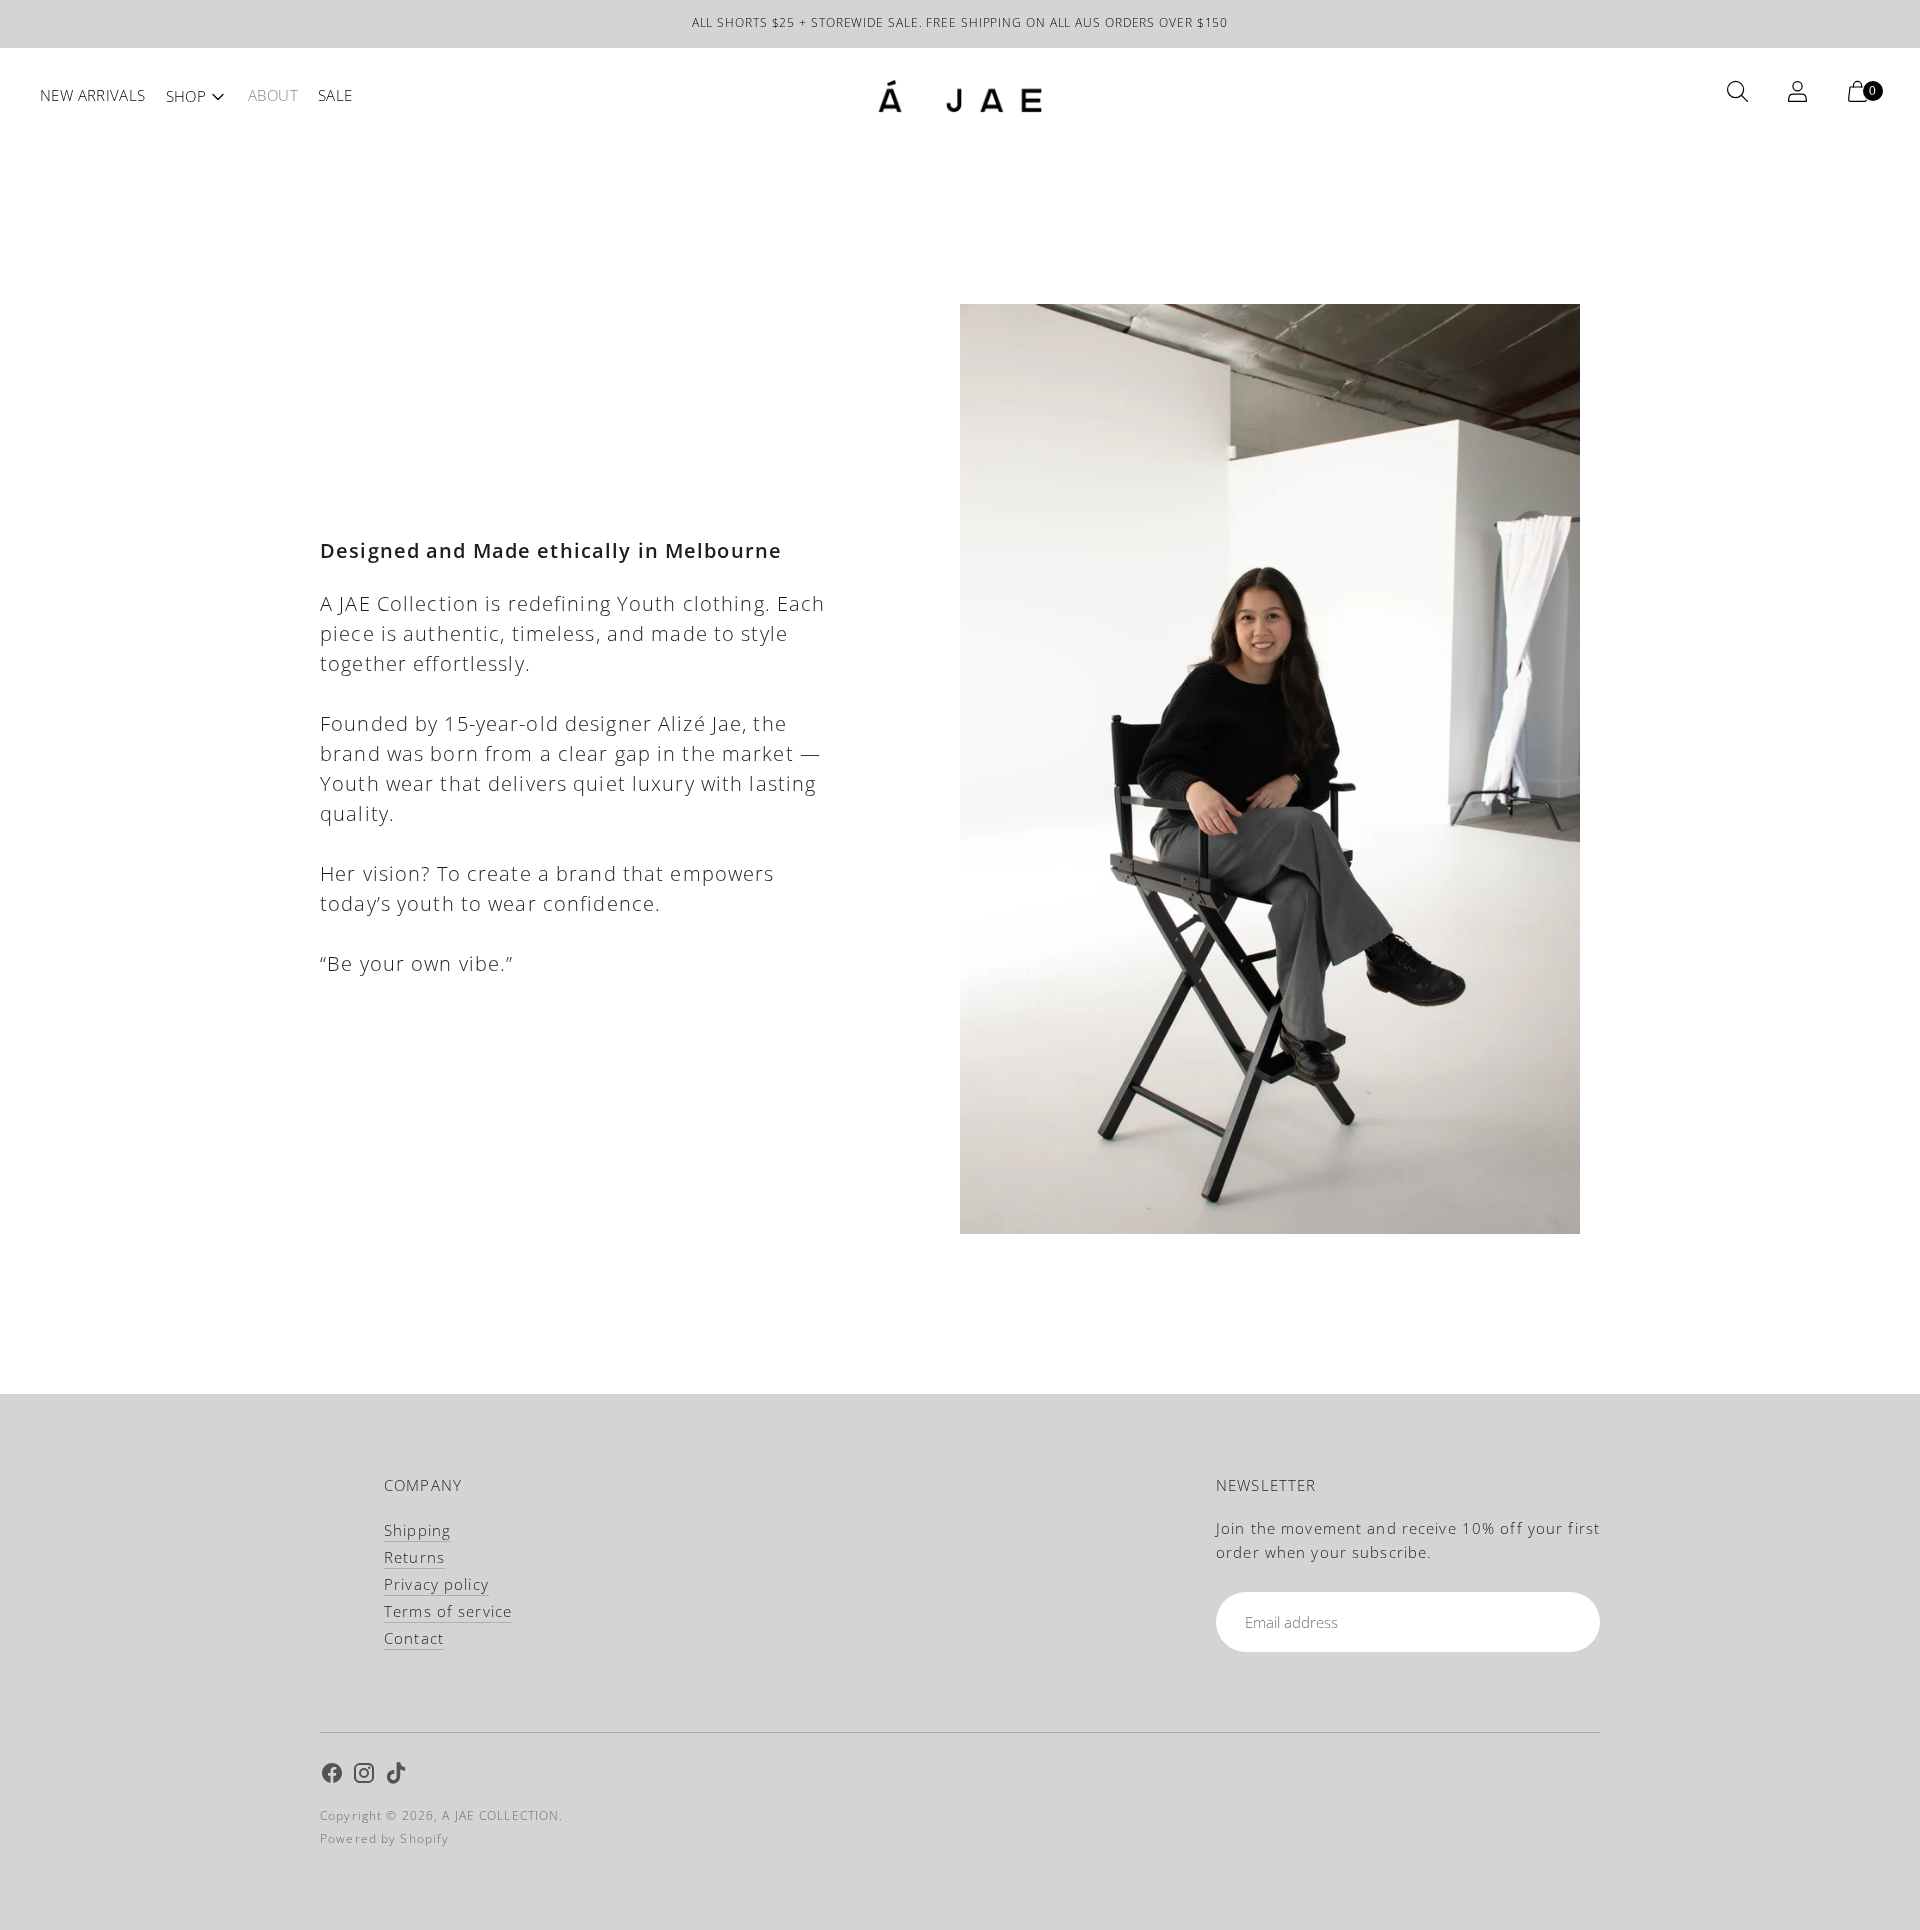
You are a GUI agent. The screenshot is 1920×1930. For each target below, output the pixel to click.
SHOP (186, 96)
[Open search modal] (1742, 96)
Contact (414, 1638)
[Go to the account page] (1802, 96)
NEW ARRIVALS (93, 95)
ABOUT (273, 95)
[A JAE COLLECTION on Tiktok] (396, 1776)
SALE (335, 95)
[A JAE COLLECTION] (960, 96)
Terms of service (448, 1611)
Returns (414, 1557)
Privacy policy (436, 1584)
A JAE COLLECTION (500, 1815)
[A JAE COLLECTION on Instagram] (364, 1776)
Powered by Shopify (384, 1838)
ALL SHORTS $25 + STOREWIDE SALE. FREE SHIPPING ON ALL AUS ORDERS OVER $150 (960, 22)
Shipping (417, 1530)
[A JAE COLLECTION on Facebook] (332, 1776)
